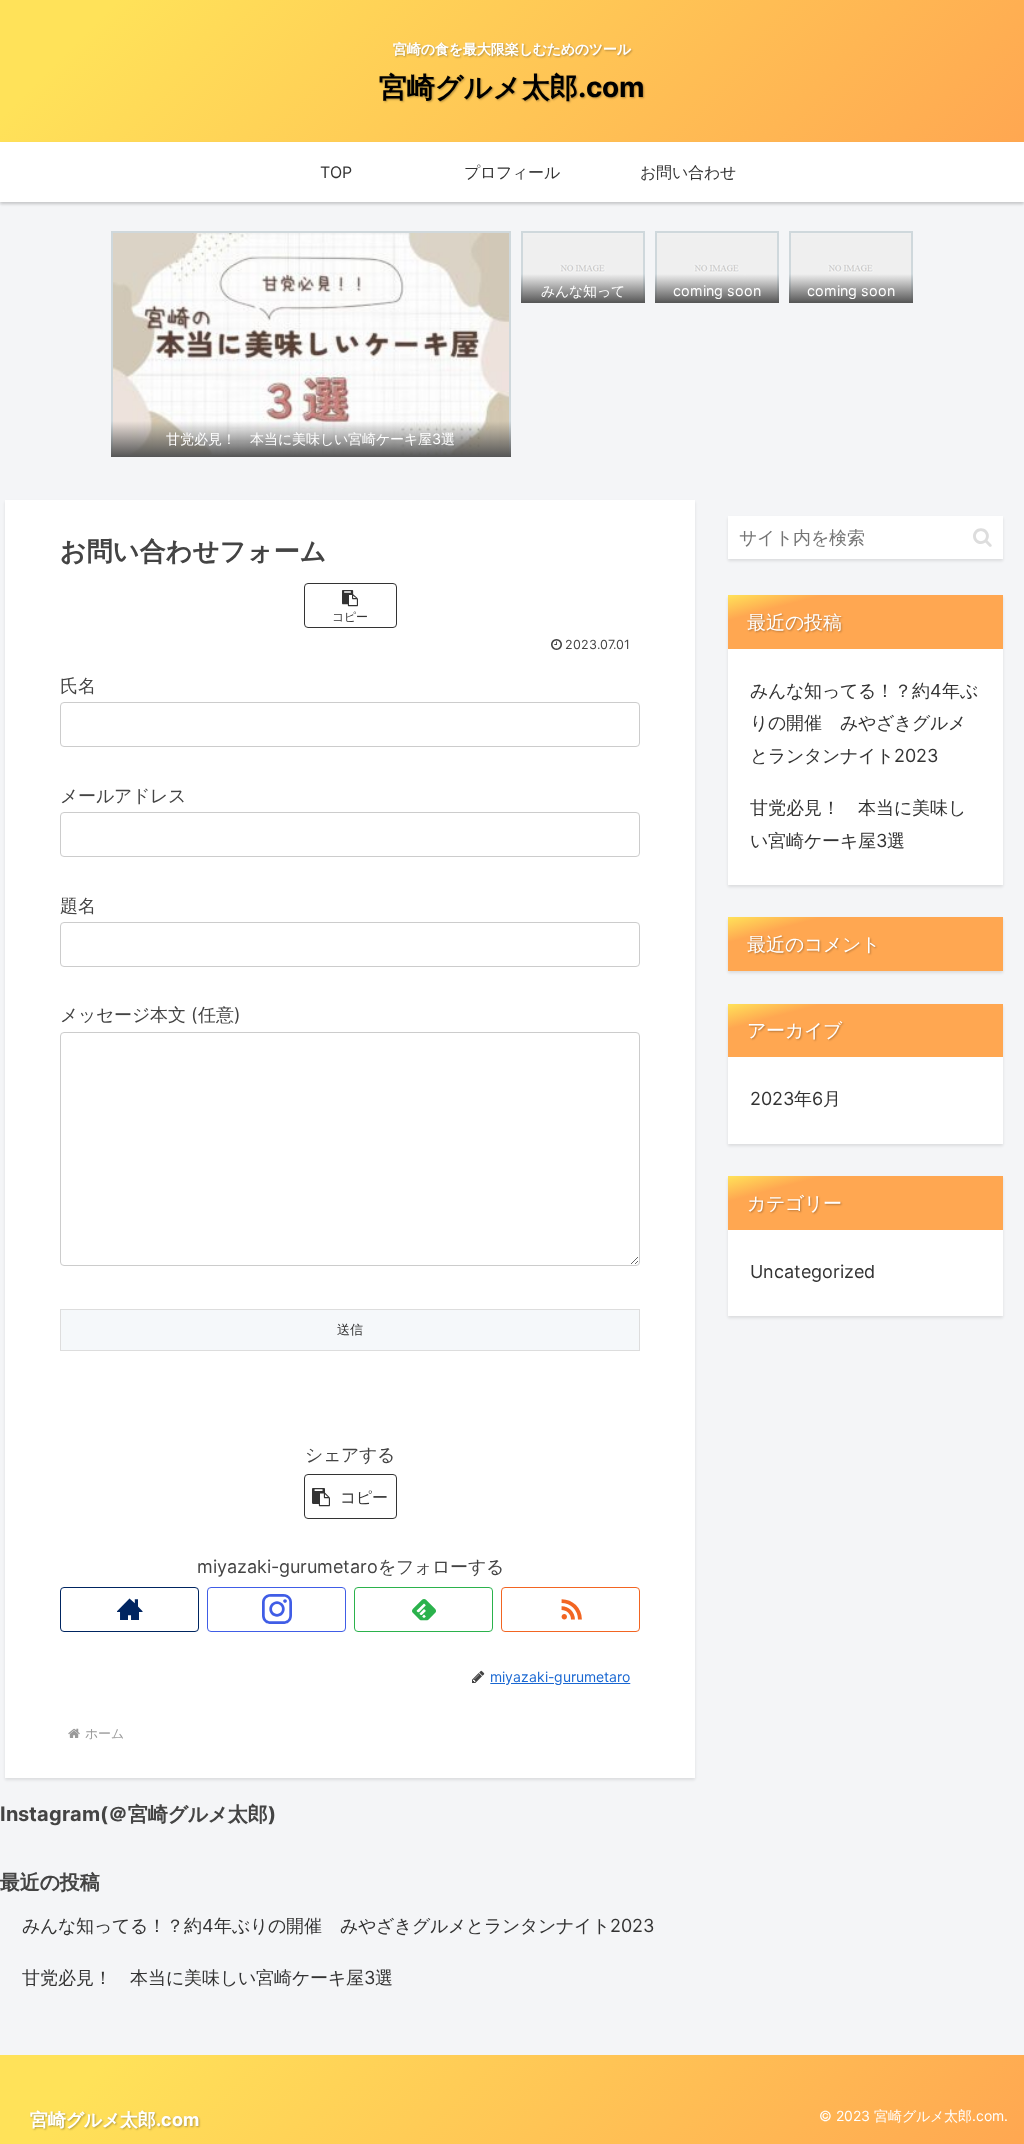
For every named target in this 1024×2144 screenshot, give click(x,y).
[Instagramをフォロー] (276, 1609)
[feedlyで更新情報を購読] (423, 1609)
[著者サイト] (129, 1609)
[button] (350, 605)
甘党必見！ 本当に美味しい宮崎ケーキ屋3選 (858, 823)
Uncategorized (812, 1271)
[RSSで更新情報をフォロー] (570, 1609)
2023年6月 (795, 1098)
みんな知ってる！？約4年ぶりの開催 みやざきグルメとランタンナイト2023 (864, 723)
